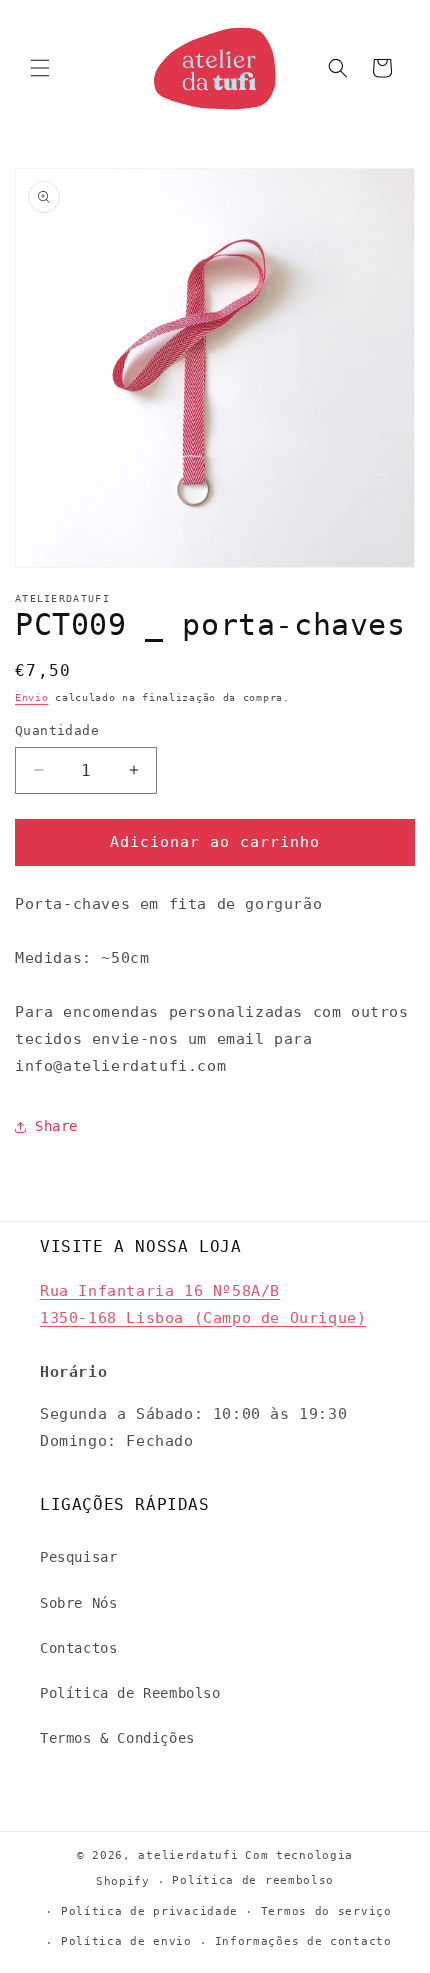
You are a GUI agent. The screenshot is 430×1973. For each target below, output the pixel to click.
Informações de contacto (303, 1941)
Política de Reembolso (130, 1693)
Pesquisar (78, 1557)
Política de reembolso (253, 1880)
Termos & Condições (117, 1738)
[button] (40, 68)
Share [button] (56, 1126)
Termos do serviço (326, 1911)
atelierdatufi (188, 1855)
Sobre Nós (78, 1603)
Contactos (78, 1648)
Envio (32, 697)
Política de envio (126, 1941)
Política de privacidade (149, 1911)
